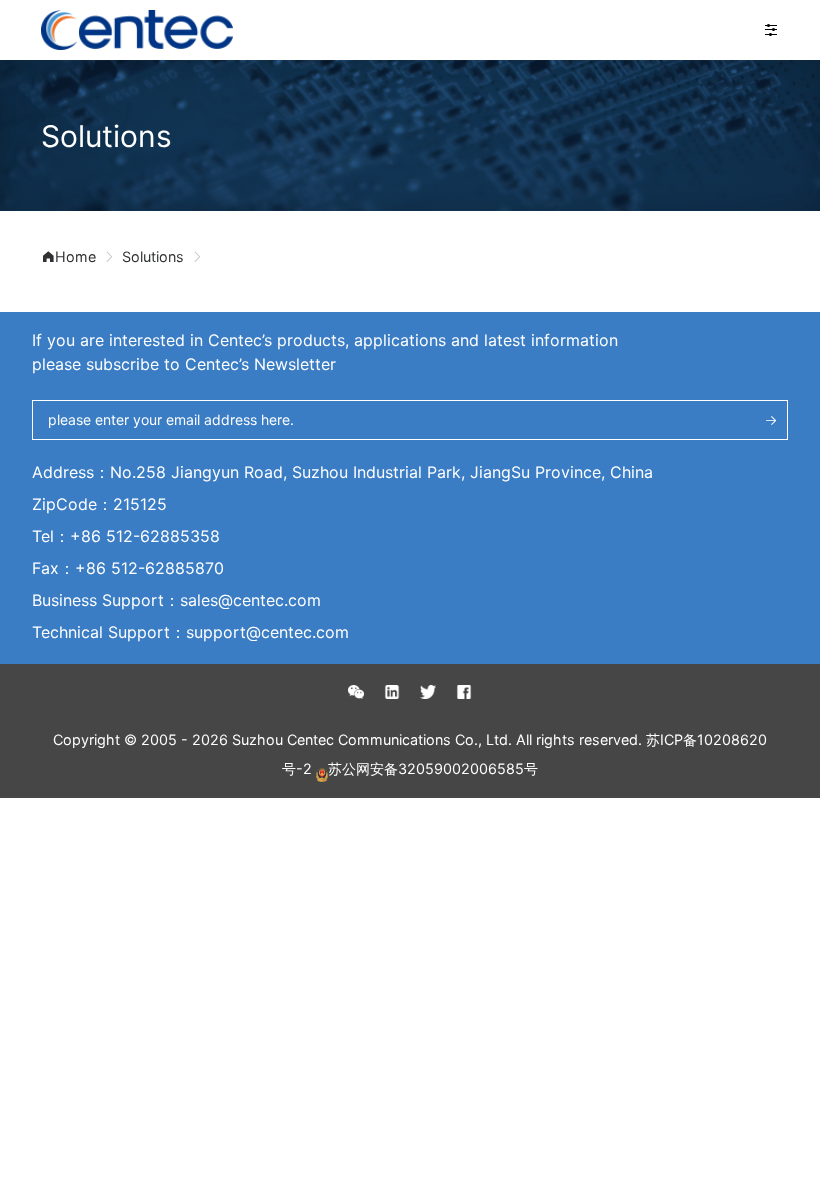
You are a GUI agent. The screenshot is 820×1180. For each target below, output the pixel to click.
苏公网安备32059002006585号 (433, 768)
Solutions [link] (153, 256)
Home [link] (75, 256)
